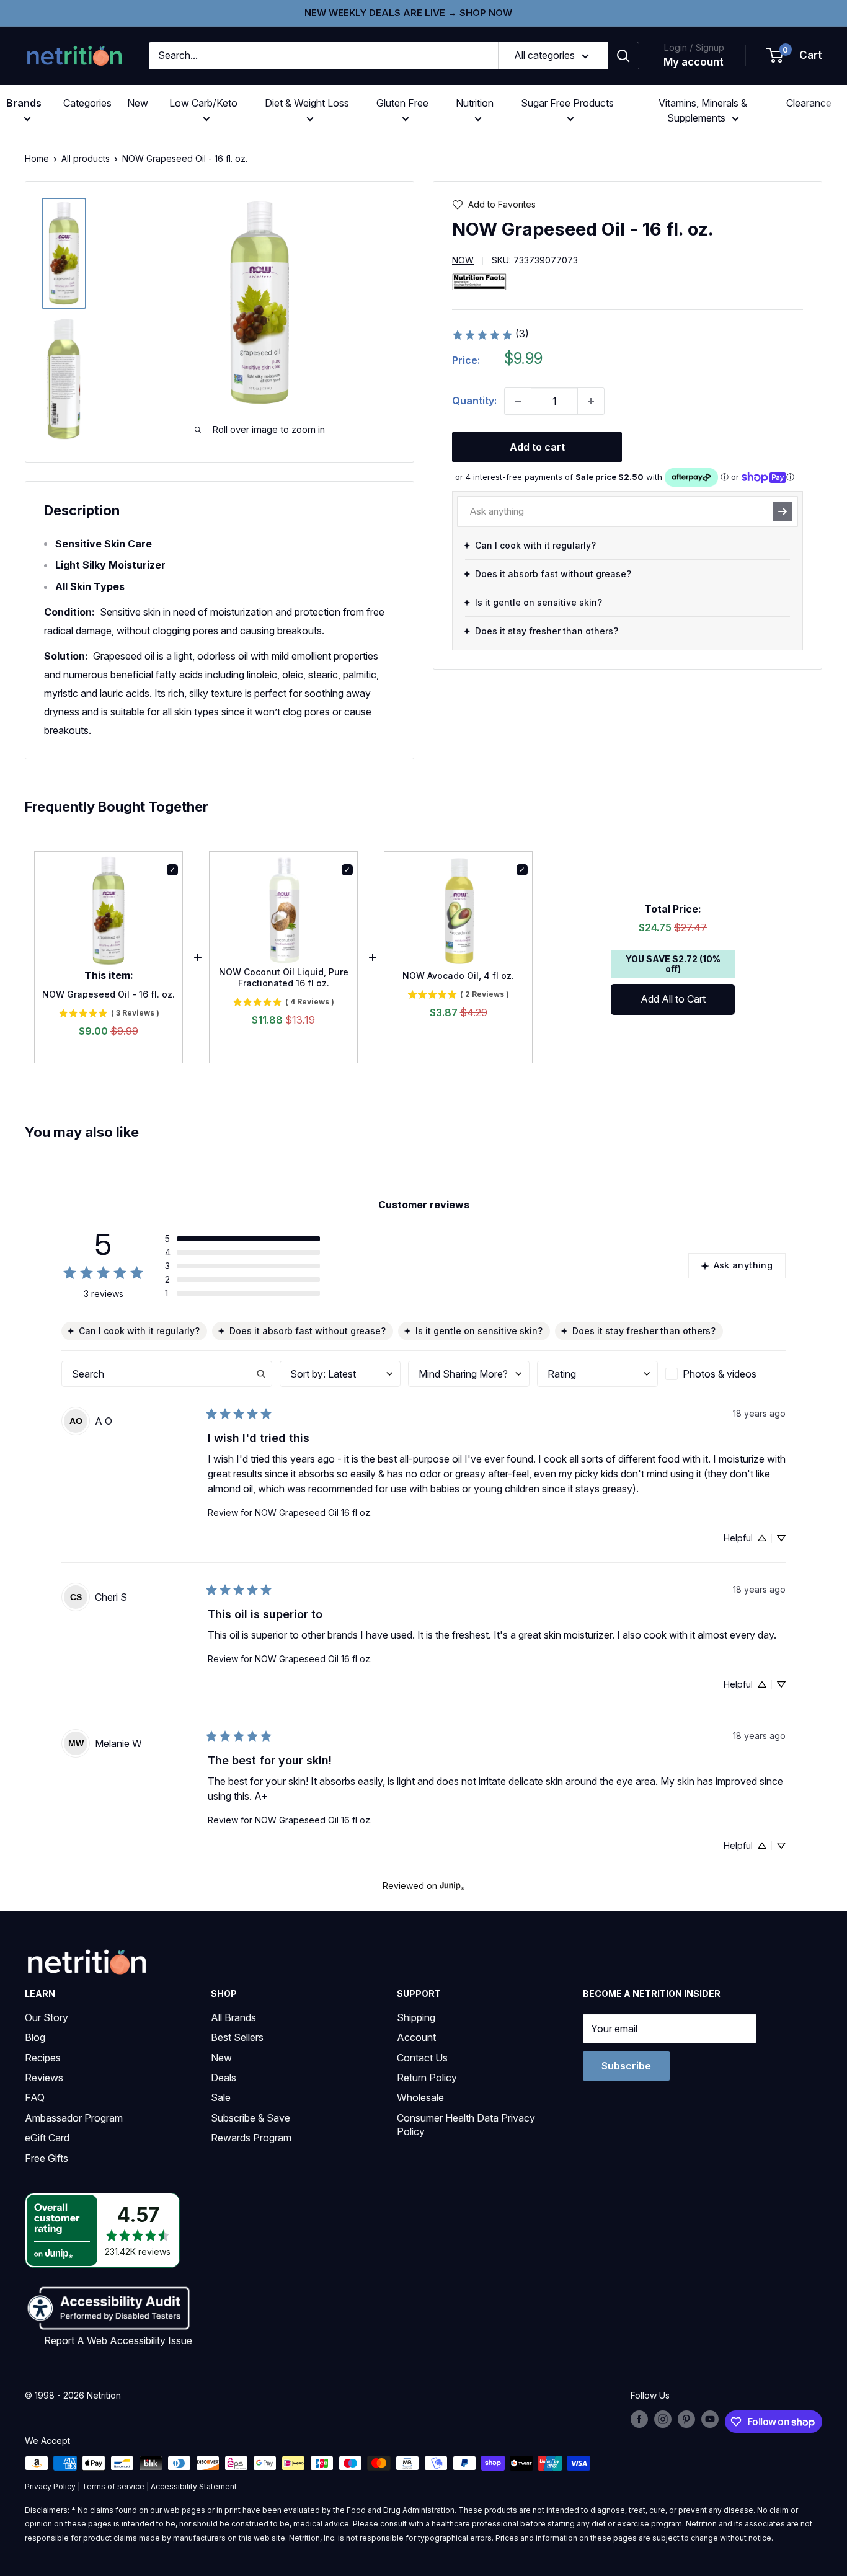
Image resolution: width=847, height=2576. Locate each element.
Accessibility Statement (194, 2486)
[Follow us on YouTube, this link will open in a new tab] (710, 2419)
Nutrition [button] (475, 103)
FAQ (35, 2097)
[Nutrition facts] (479, 281)
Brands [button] (24, 103)
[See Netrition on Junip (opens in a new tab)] (452, 1886)
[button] (795, 56)
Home (37, 158)
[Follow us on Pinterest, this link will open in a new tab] (686, 2419)
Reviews (44, 2078)
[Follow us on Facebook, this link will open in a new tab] (639, 2419)
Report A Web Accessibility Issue (118, 2340)
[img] (64, 253)
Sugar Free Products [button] (567, 103)
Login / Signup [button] (694, 47)
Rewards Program (251, 2138)
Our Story (47, 2017)
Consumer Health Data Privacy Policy (466, 2125)
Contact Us (422, 2058)
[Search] (623, 56)
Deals (224, 2078)
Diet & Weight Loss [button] (307, 103)
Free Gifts (47, 2158)
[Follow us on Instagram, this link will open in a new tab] (663, 2419)
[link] (490, 335)
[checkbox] (725, 1374)
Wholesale (420, 2097)
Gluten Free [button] (402, 103)
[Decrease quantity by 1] (518, 401)
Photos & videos (720, 1374)
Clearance (809, 103)
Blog (35, 2037)
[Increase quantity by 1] (591, 401)
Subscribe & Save (251, 2118)
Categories (87, 103)
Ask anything (743, 1265)
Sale (221, 2097)
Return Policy (427, 2078)
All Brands (233, 2017)
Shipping (416, 2017)
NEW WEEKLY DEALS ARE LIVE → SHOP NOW (408, 13)
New (138, 103)
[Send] (783, 511)
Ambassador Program (74, 2118)
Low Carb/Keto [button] (203, 103)
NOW (463, 261)
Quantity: (474, 401)
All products (86, 158)
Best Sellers (237, 2037)
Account (416, 2037)
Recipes (43, 2058)
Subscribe (626, 2066)
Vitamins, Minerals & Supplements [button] (703, 110)
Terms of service (113, 2486)
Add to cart (537, 447)
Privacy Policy (50, 2486)
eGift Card (47, 2138)
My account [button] (694, 62)
